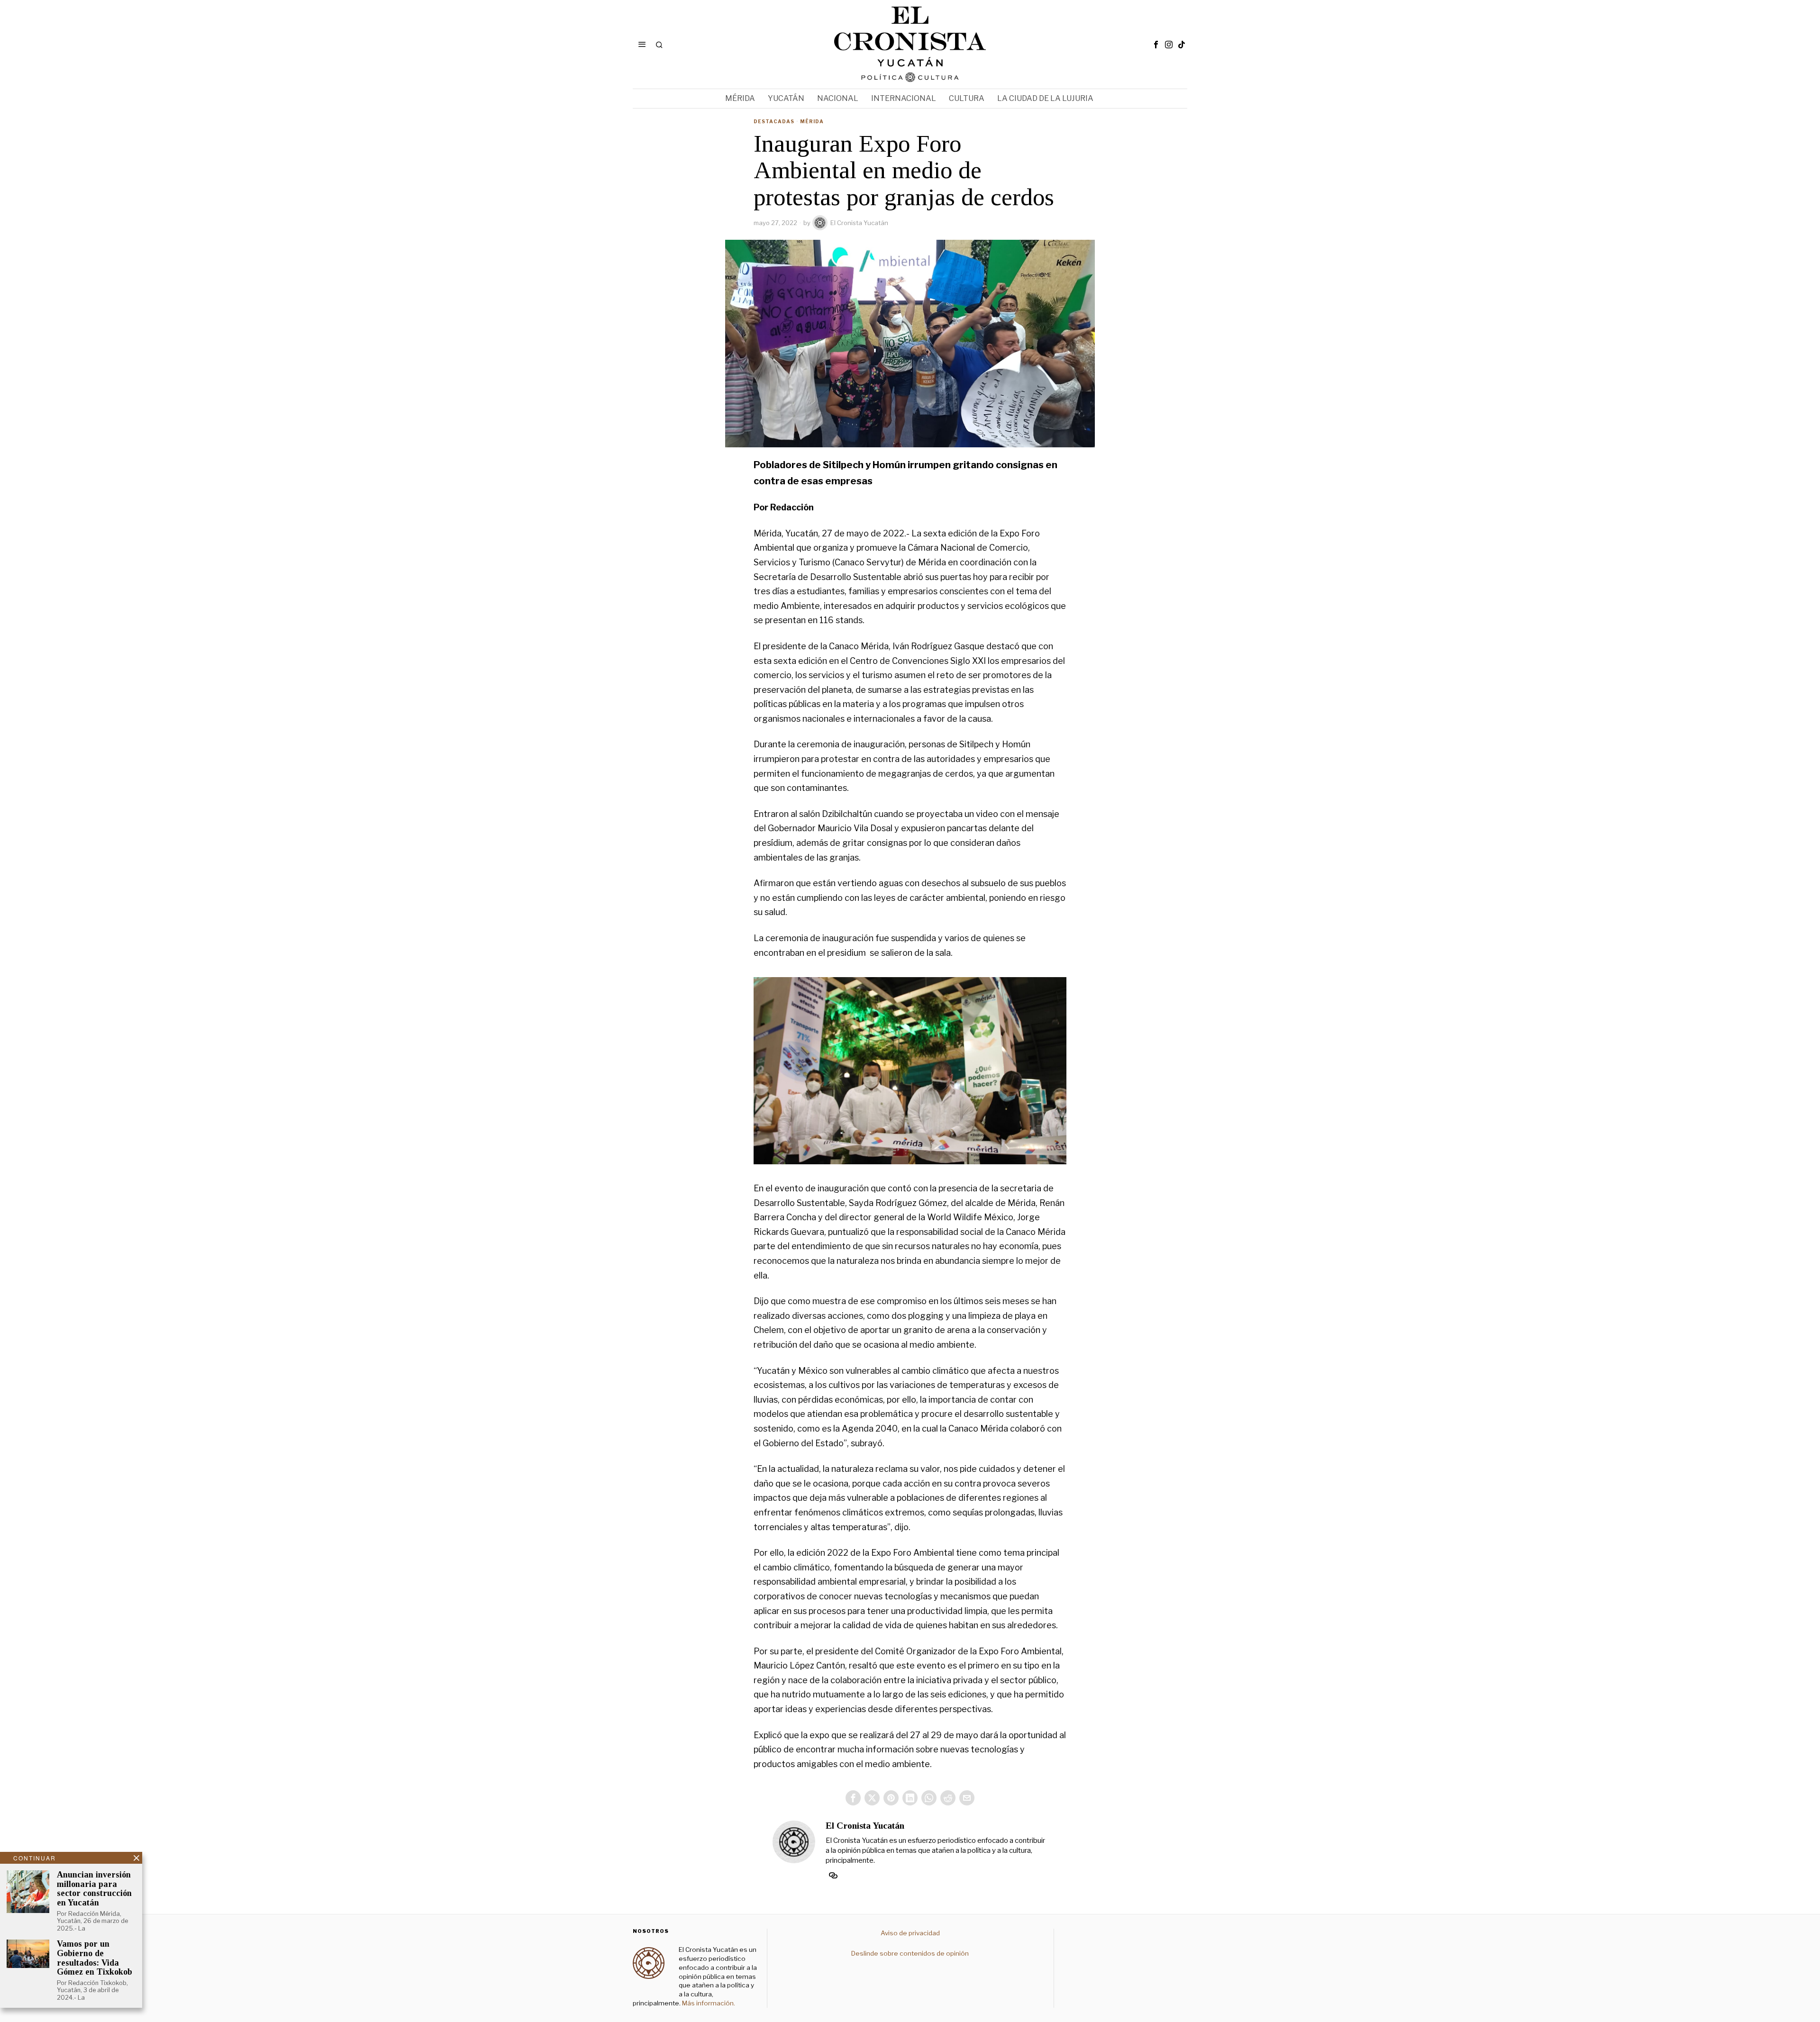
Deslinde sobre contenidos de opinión (910, 1953)
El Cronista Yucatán (859, 223)
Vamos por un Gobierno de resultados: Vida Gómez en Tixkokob (95, 1958)
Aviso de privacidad (910, 1933)
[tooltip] (1156, 45)
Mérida (812, 121)
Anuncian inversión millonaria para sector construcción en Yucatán (94, 1889)
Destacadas (774, 121)
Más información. (708, 2003)
